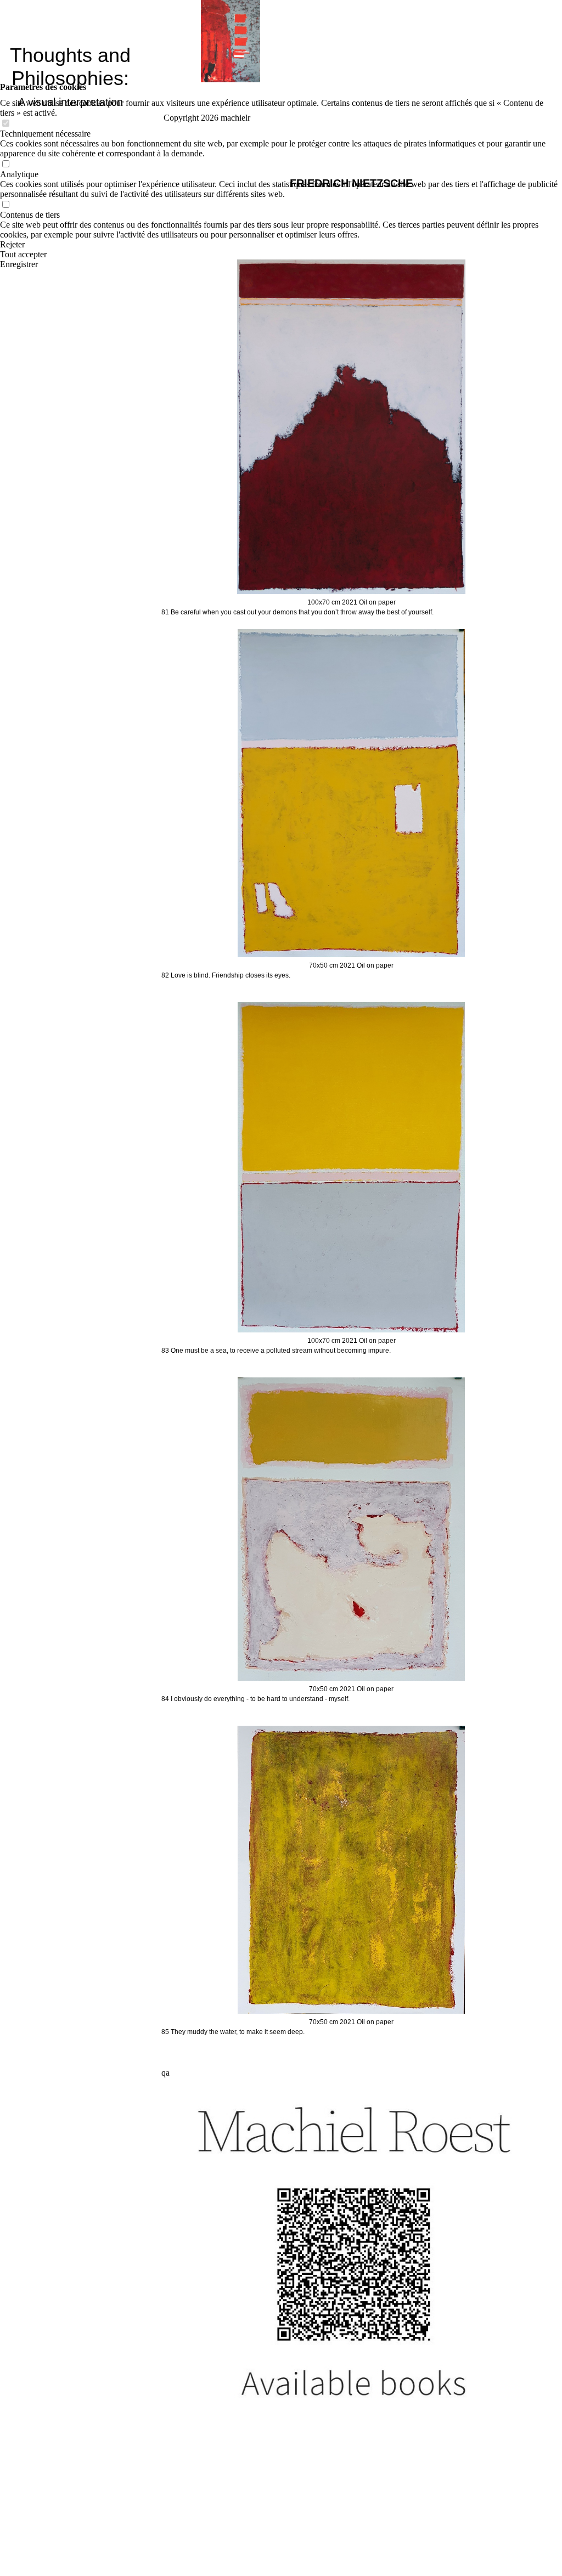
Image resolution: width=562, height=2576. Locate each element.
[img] (230, 41)
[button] (281, 245)
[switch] (5, 124)
